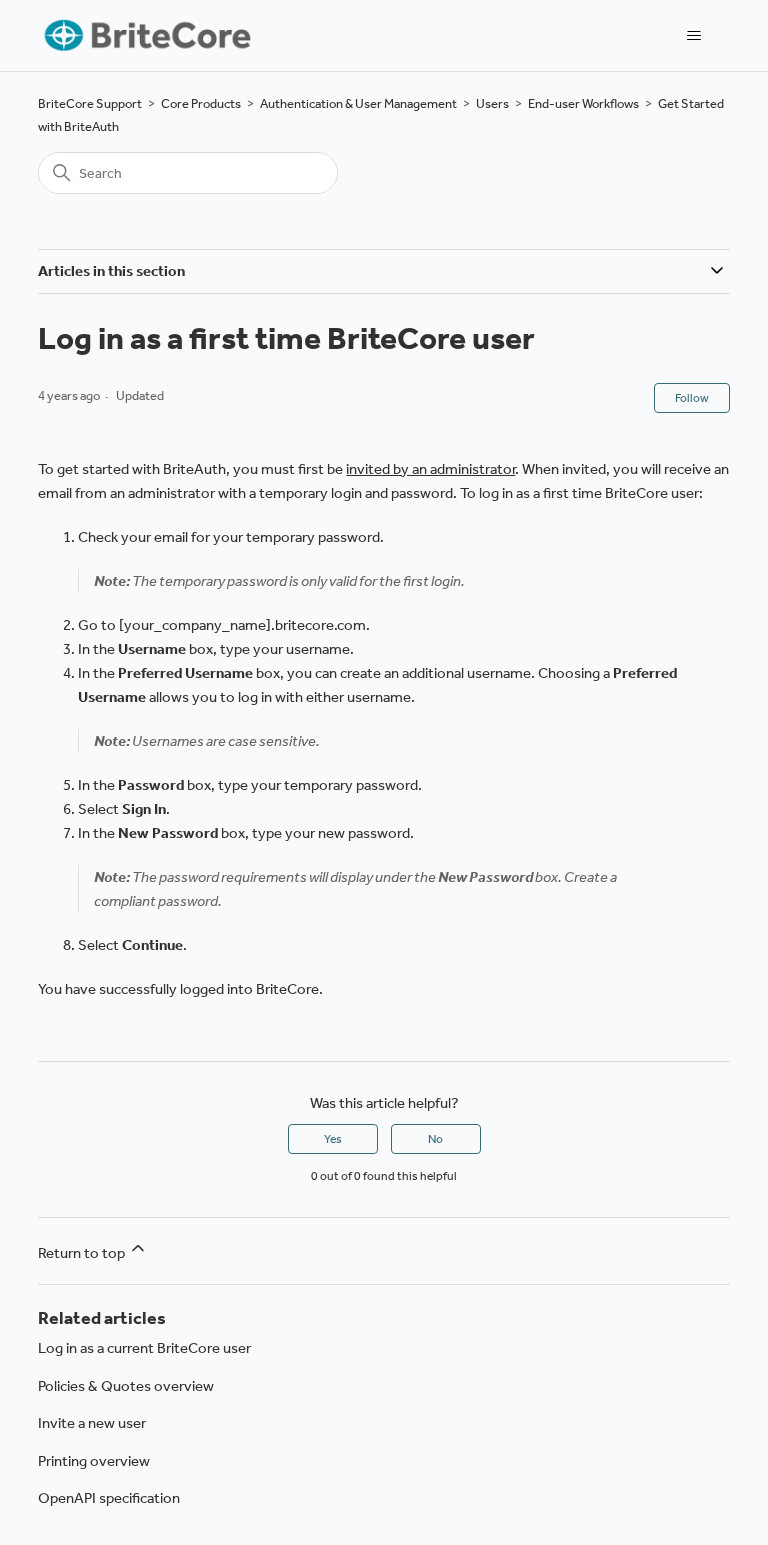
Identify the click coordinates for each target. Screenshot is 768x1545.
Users (492, 103)
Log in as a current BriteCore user (144, 1348)
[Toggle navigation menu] (694, 36)
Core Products (201, 103)
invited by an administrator (430, 469)
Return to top (83, 1253)
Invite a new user (92, 1423)
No (435, 1139)
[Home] (145, 35)
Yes (333, 1139)
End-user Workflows (583, 103)
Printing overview (94, 1461)
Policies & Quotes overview (126, 1386)
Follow (692, 398)
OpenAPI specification (109, 1498)
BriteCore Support (90, 103)
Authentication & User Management (358, 103)
